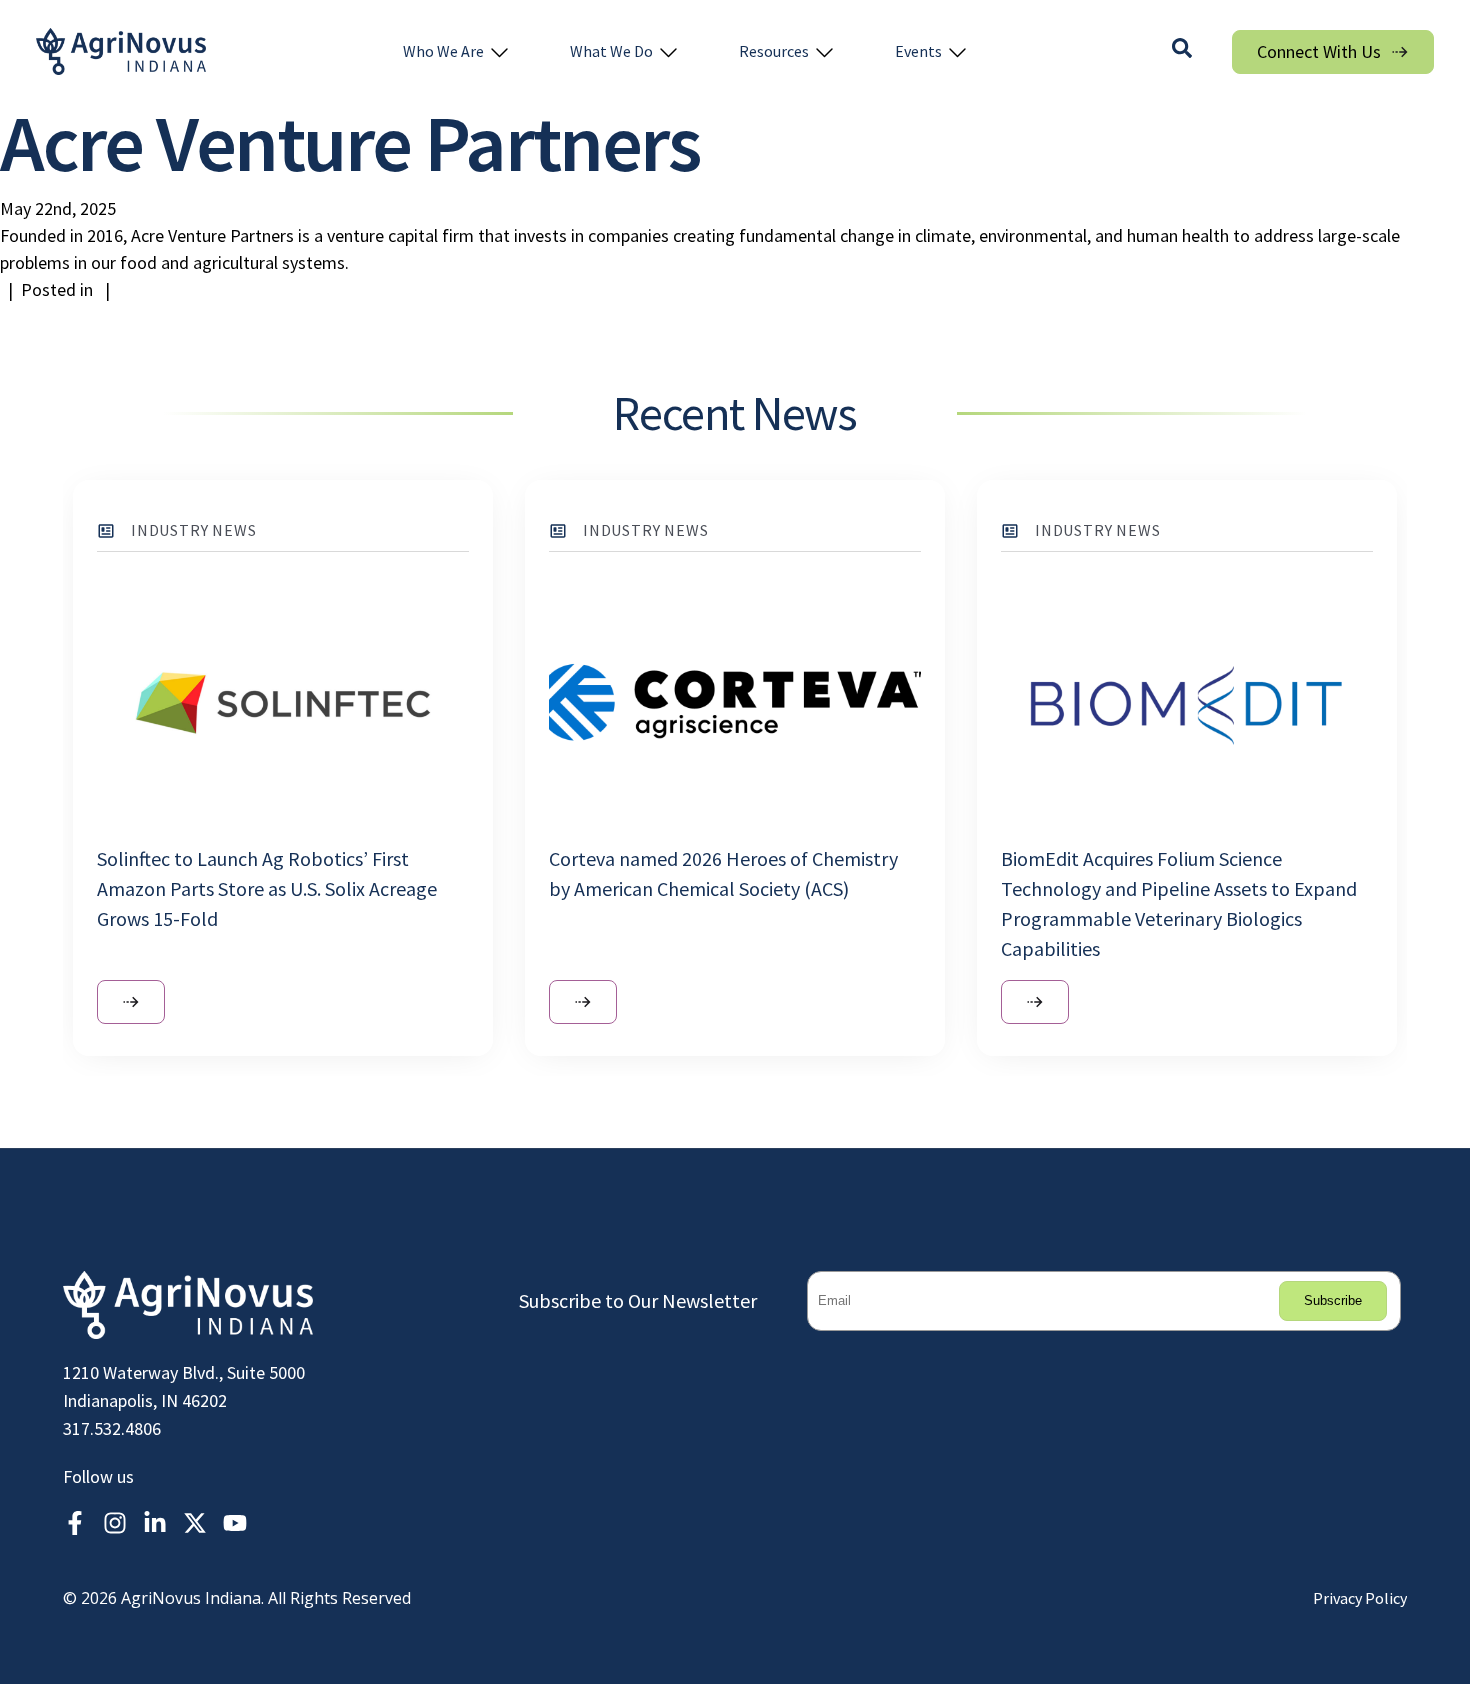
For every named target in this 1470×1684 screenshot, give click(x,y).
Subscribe (1333, 1300)
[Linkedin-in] (155, 1523)
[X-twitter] (195, 1523)
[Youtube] (235, 1523)
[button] (456, 51)
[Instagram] (115, 1523)
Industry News (193, 530)
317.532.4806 (112, 1428)
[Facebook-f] (75, 1523)
